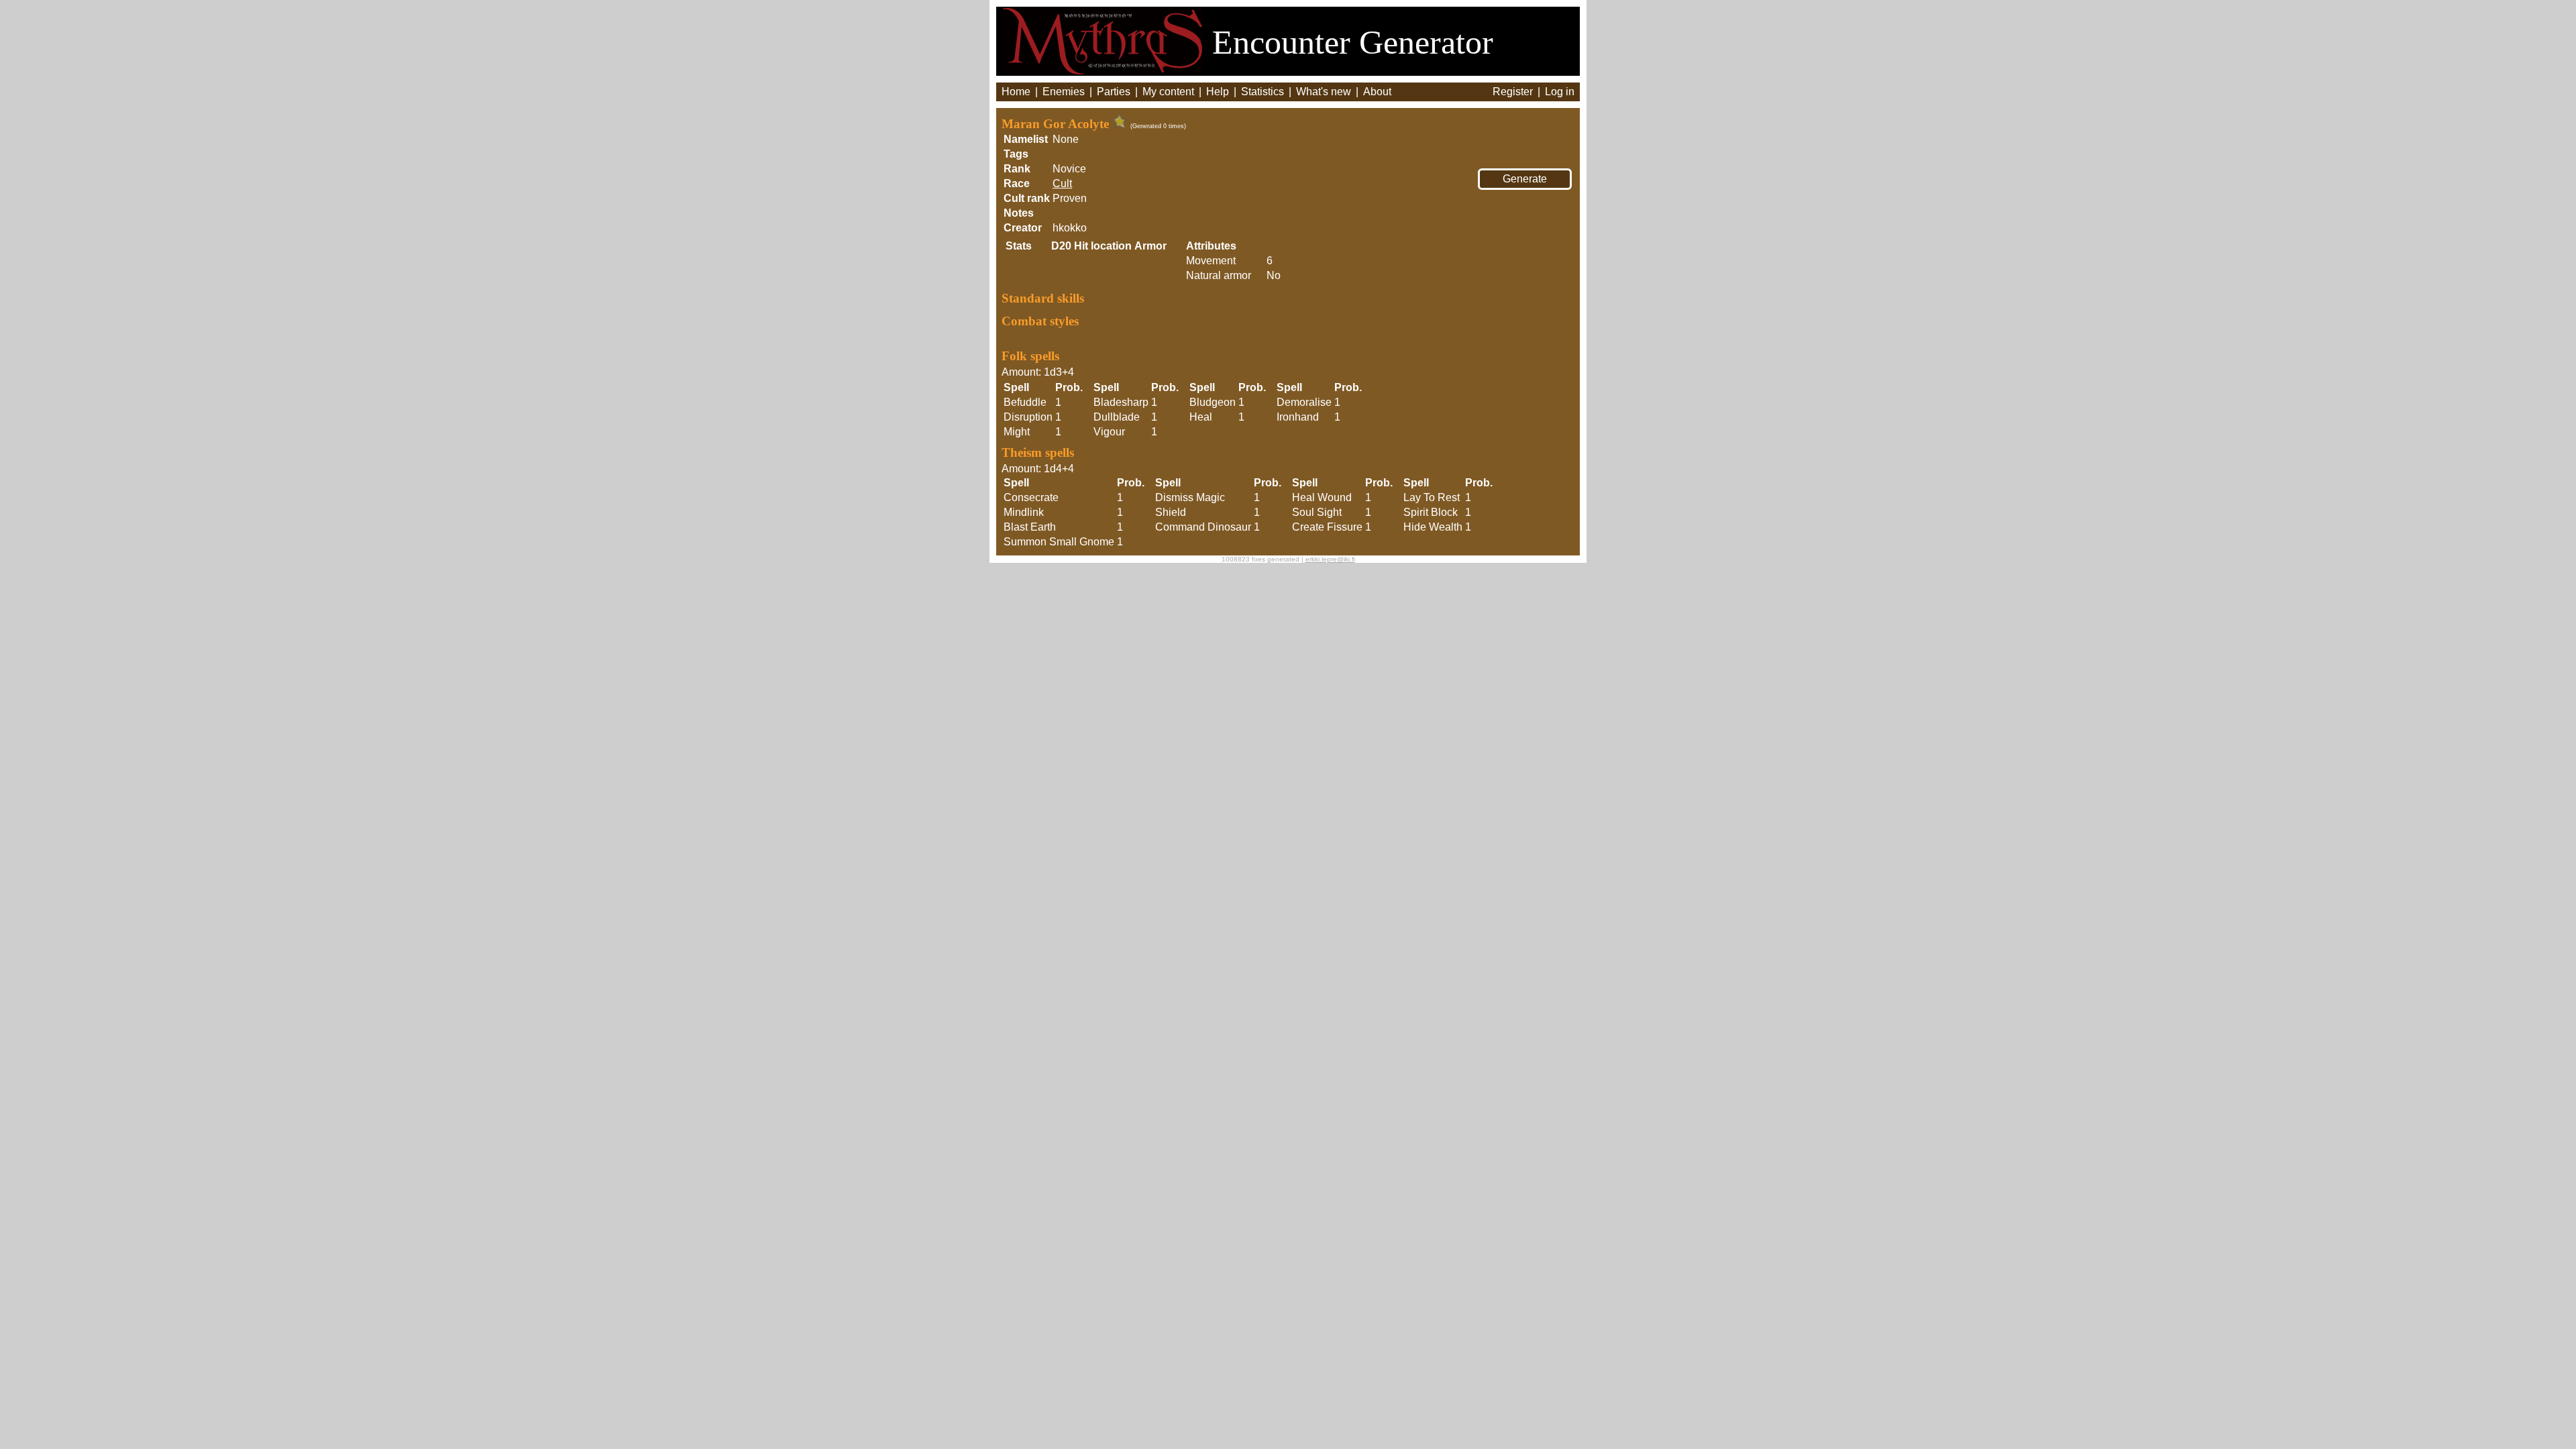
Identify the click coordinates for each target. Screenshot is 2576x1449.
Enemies (1064, 92)
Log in (1560, 92)
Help (1218, 92)
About (1377, 92)
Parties (1114, 92)
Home (1016, 92)
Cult (1062, 183)
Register (1513, 92)
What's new (1324, 92)
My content (1168, 92)
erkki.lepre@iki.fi (1330, 559)
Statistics (1263, 92)
